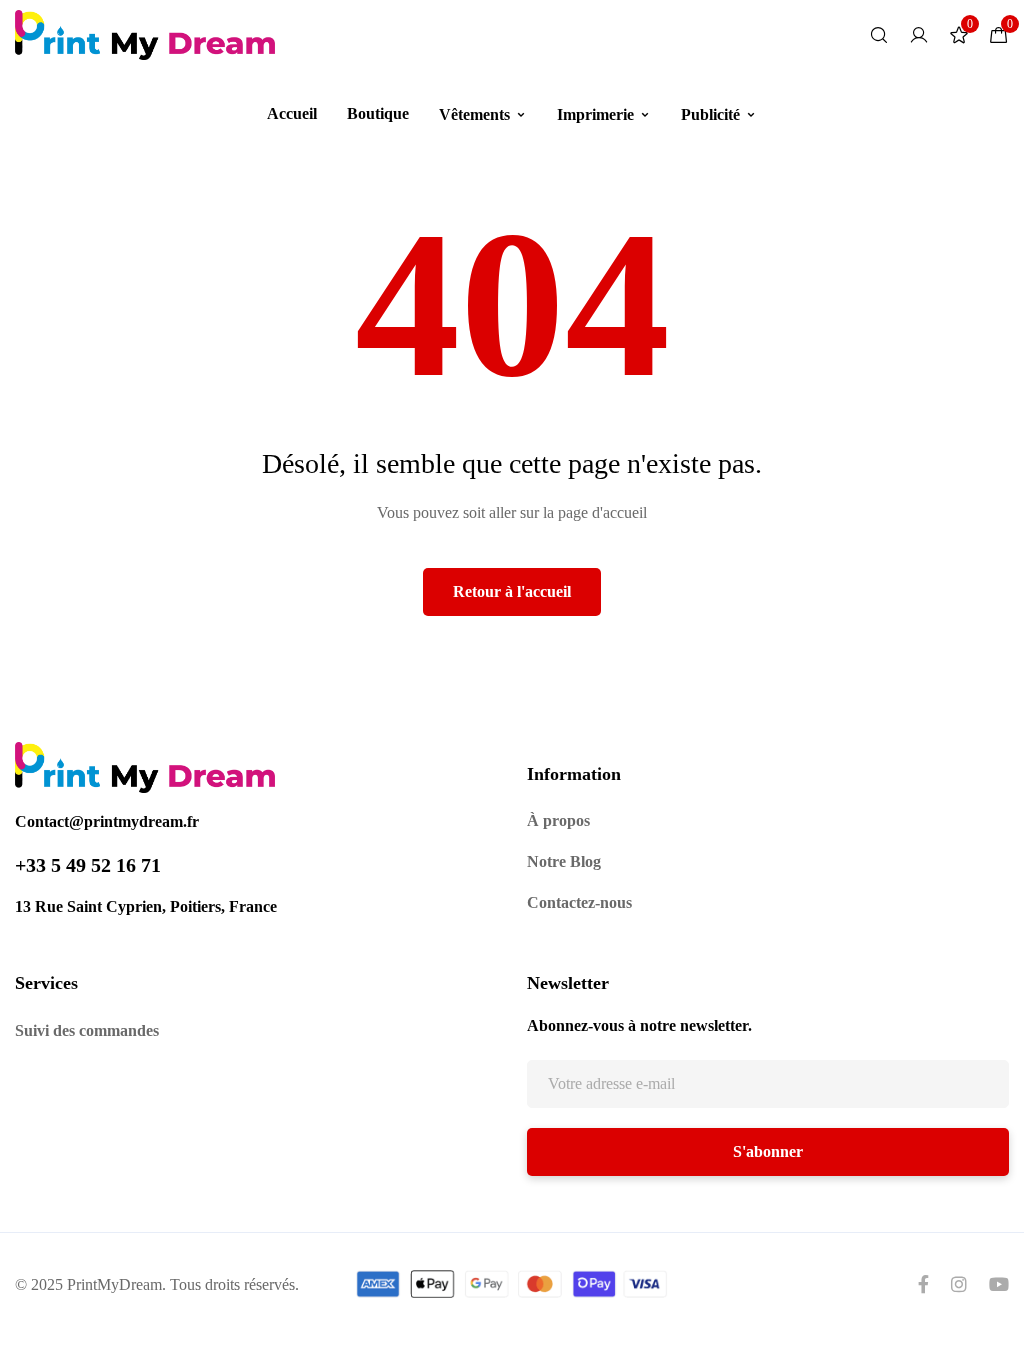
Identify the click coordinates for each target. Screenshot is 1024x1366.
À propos (558, 820)
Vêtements (474, 114)
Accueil (292, 113)
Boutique (378, 113)
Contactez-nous (579, 902)
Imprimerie (595, 114)
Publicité (710, 114)
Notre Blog (564, 861)
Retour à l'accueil (512, 591)
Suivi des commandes (87, 1030)
